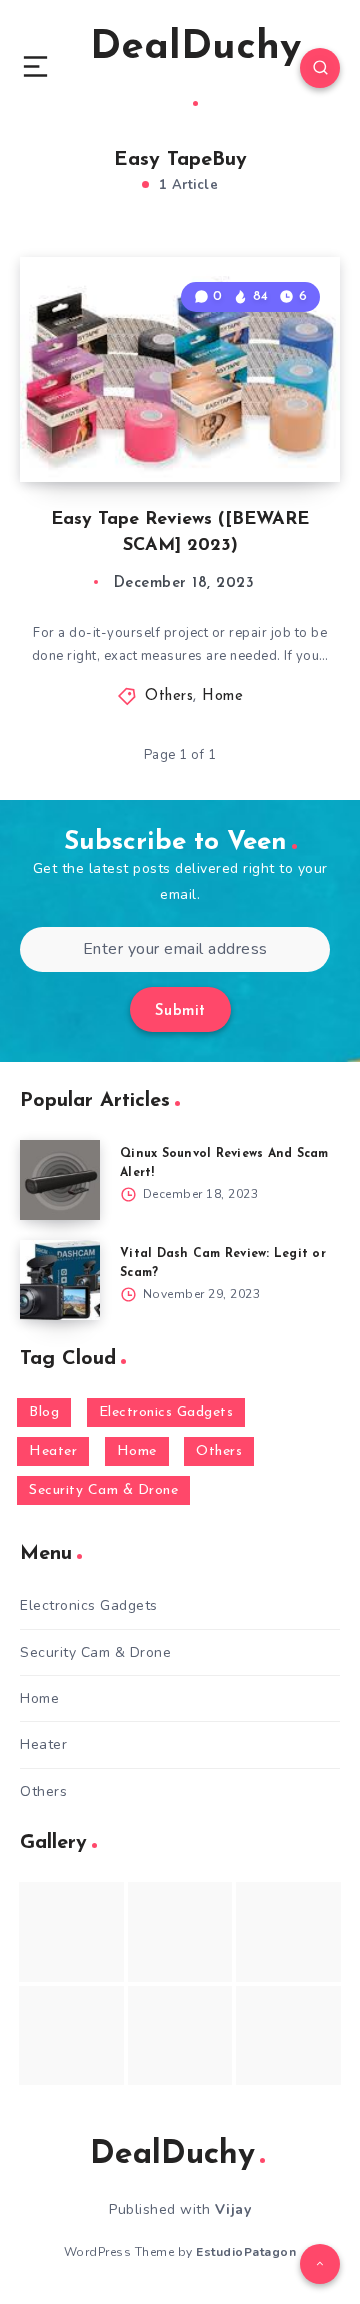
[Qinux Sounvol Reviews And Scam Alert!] (60, 1180)
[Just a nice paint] (180, 2035)
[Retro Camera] (180, 1931)
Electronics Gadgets (166, 1412)
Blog (44, 1412)
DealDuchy (195, 48)
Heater (53, 1451)
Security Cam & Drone (103, 1490)
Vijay (233, 2209)
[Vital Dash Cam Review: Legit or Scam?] (60, 1280)
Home (222, 696)
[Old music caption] (288, 1931)
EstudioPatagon (246, 2252)
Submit (180, 1011)
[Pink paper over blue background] (71, 1931)
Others (169, 696)
